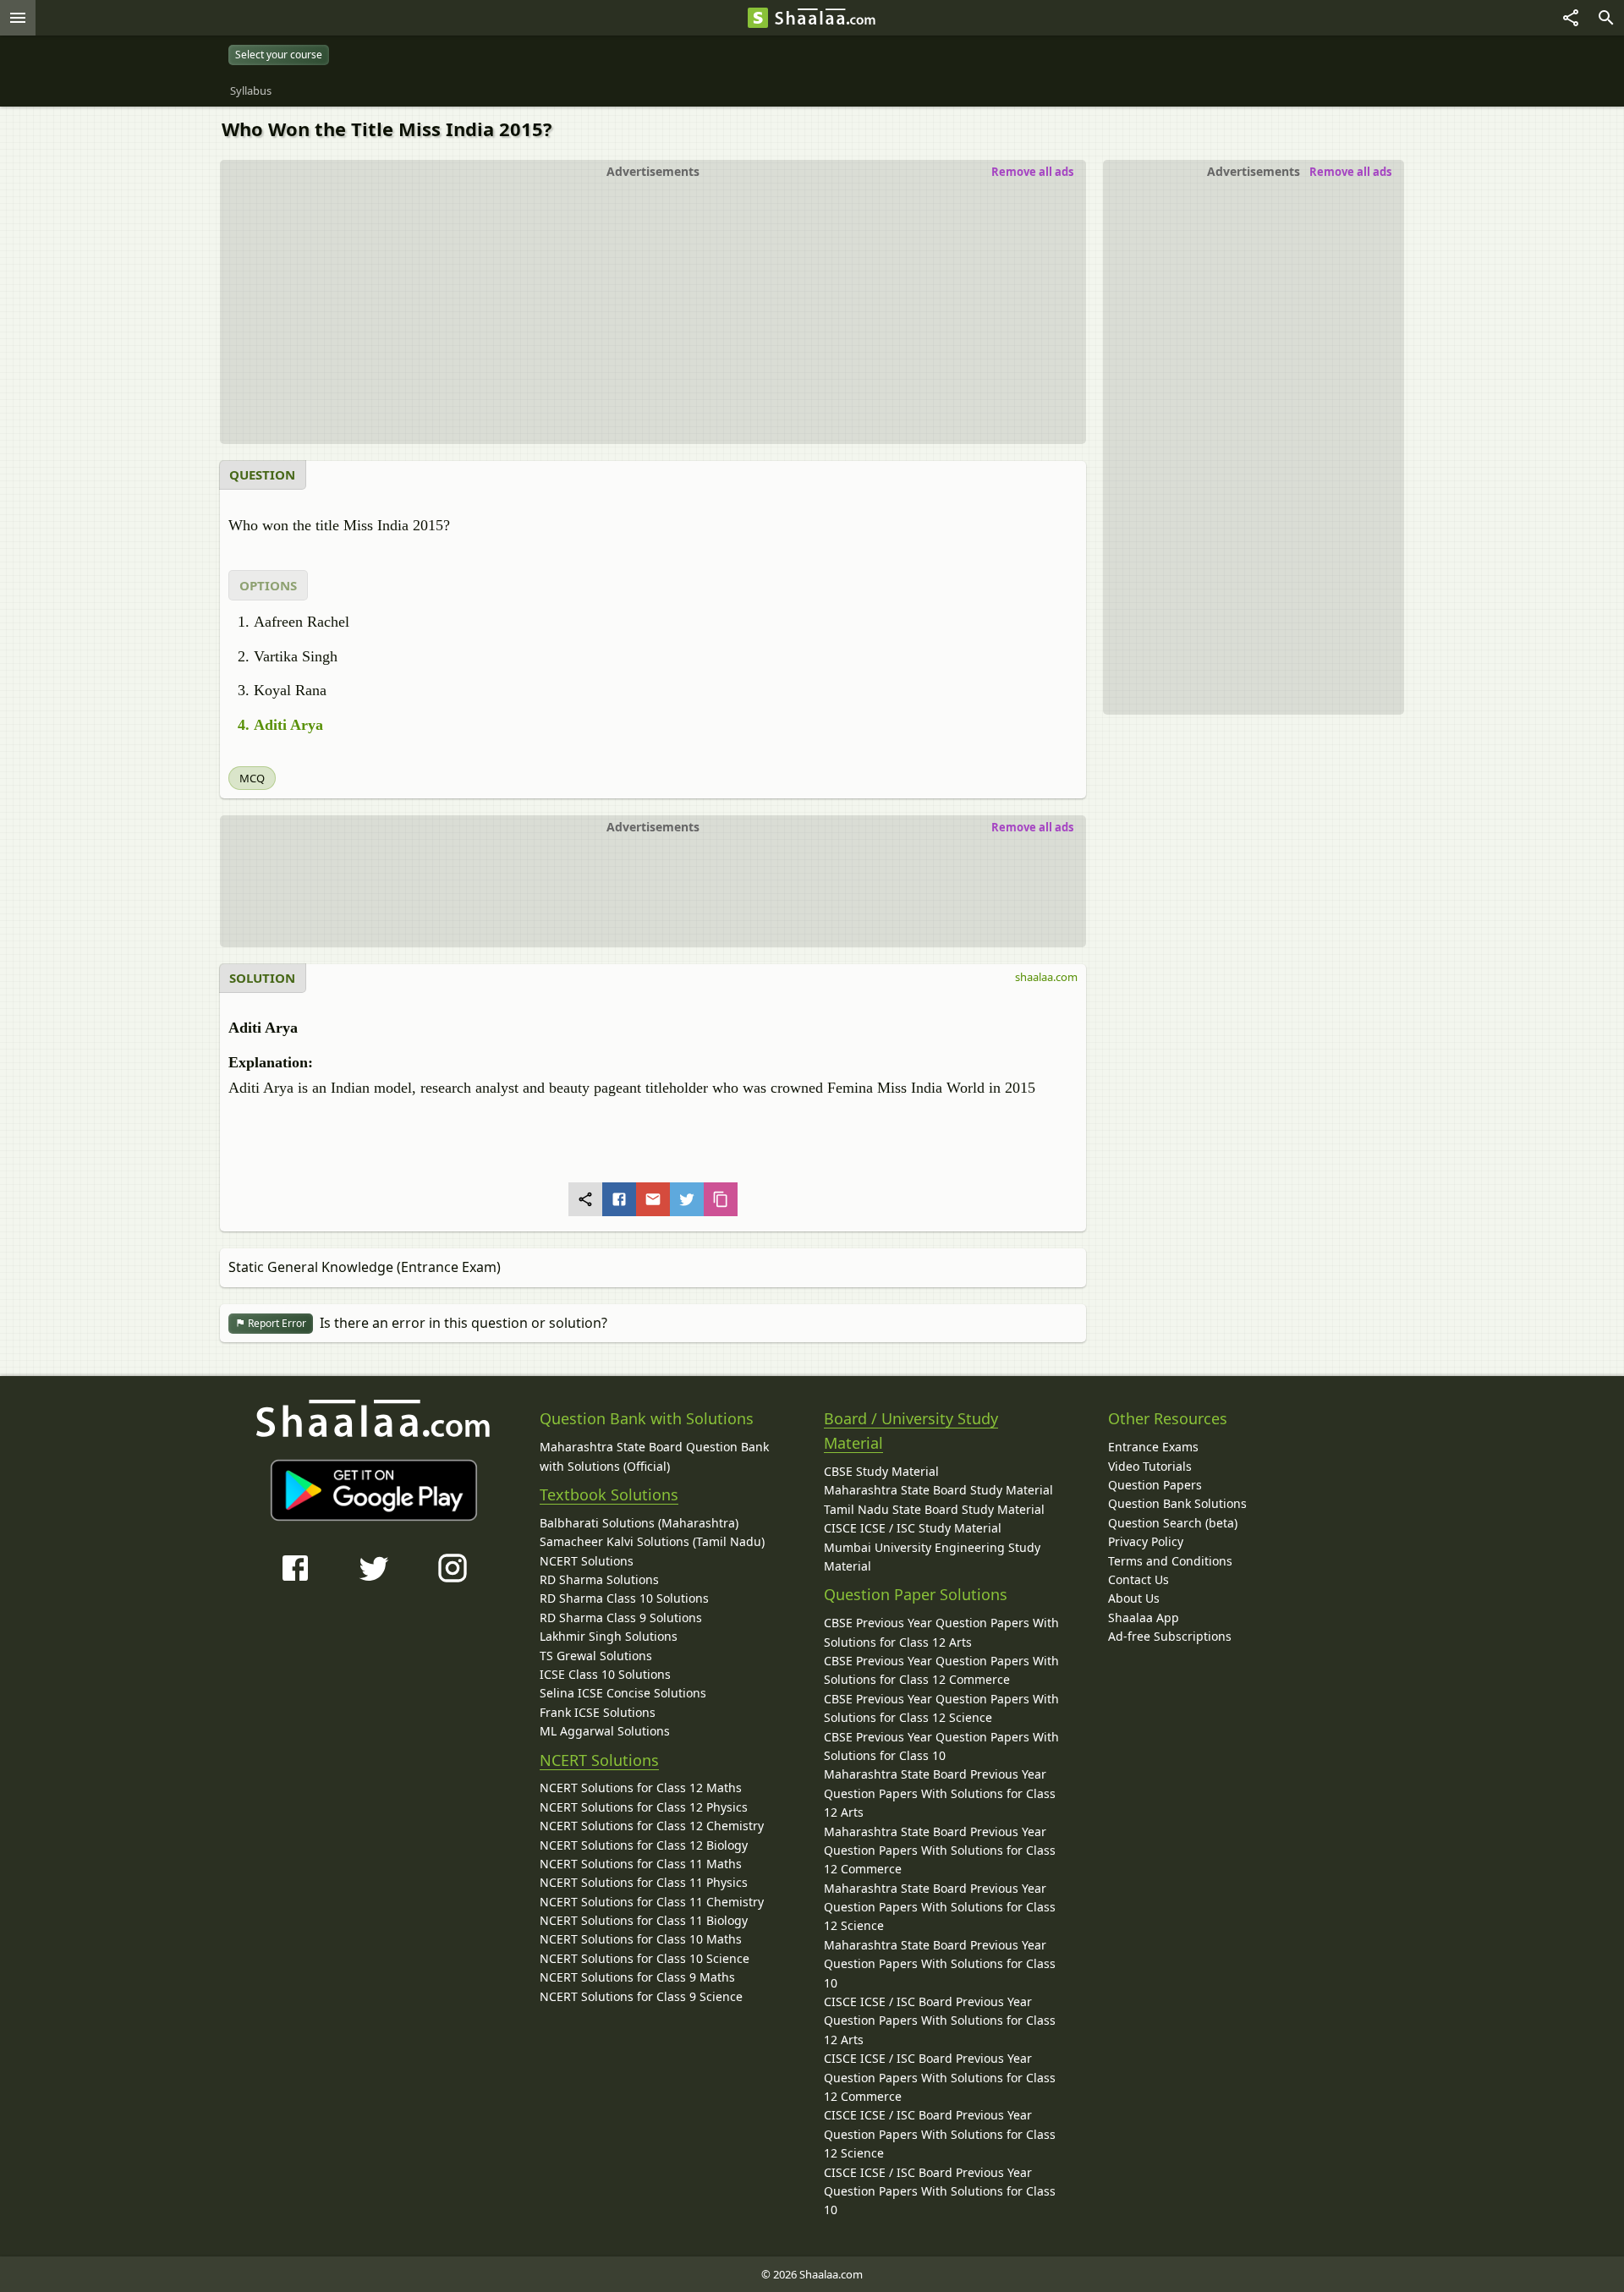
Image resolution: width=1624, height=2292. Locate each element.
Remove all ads (1350, 172)
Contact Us (1138, 1579)
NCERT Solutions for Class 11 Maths (641, 1864)
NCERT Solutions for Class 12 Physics (644, 1807)
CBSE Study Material (881, 1471)
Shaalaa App (1144, 1618)
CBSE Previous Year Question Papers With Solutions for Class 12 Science (941, 1708)
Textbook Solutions (609, 1494)
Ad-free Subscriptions (1170, 1636)
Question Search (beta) (1173, 1523)
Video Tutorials (1150, 1466)
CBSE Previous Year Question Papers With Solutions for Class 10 (941, 1746)
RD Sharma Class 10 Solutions (624, 1598)
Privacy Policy (1146, 1541)
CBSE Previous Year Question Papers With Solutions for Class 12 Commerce (941, 1670)
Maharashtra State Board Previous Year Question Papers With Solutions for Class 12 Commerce (940, 1851)
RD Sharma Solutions (599, 1579)
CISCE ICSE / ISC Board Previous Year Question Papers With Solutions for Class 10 (940, 2191)
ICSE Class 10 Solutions (605, 1674)
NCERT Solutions (587, 1561)
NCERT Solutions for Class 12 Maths (641, 1788)
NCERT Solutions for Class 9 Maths (637, 1977)
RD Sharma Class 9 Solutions (621, 1618)
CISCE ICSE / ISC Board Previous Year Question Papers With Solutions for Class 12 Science (940, 2134)
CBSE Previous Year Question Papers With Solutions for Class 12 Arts (941, 1632)
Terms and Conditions (1170, 1561)
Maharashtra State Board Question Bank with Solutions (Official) (654, 1456)
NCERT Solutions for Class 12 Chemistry (652, 1826)
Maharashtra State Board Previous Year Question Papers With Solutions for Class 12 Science (940, 1907)
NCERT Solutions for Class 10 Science (645, 1958)
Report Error (276, 1323)
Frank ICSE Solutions (598, 1712)
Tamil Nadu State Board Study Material (934, 1509)
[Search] (1606, 18)
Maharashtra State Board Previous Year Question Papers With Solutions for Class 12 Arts (940, 1793)
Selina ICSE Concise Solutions (623, 1693)
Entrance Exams (1153, 1447)
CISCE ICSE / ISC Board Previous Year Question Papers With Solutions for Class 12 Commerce (940, 2077)
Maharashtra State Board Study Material (938, 1490)
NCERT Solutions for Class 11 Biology (644, 1920)
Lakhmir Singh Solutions (609, 1636)
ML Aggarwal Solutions (605, 1731)
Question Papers (1155, 1485)
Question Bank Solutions (1177, 1503)
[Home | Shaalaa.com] (758, 18)
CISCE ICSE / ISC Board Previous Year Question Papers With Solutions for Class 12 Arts (940, 2021)
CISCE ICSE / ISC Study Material (913, 1528)
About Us (1134, 1598)
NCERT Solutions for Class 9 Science (641, 1996)
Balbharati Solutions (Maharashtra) (639, 1523)
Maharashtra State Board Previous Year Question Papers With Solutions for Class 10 (940, 1964)
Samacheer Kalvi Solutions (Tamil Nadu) (652, 1541)
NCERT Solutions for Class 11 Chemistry (652, 1902)
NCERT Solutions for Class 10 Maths (641, 1939)
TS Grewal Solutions (596, 1656)
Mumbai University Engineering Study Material (932, 1557)
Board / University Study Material (911, 1431)
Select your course (279, 55)
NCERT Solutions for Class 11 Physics (644, 1882)
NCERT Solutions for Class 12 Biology (644, 1845)
